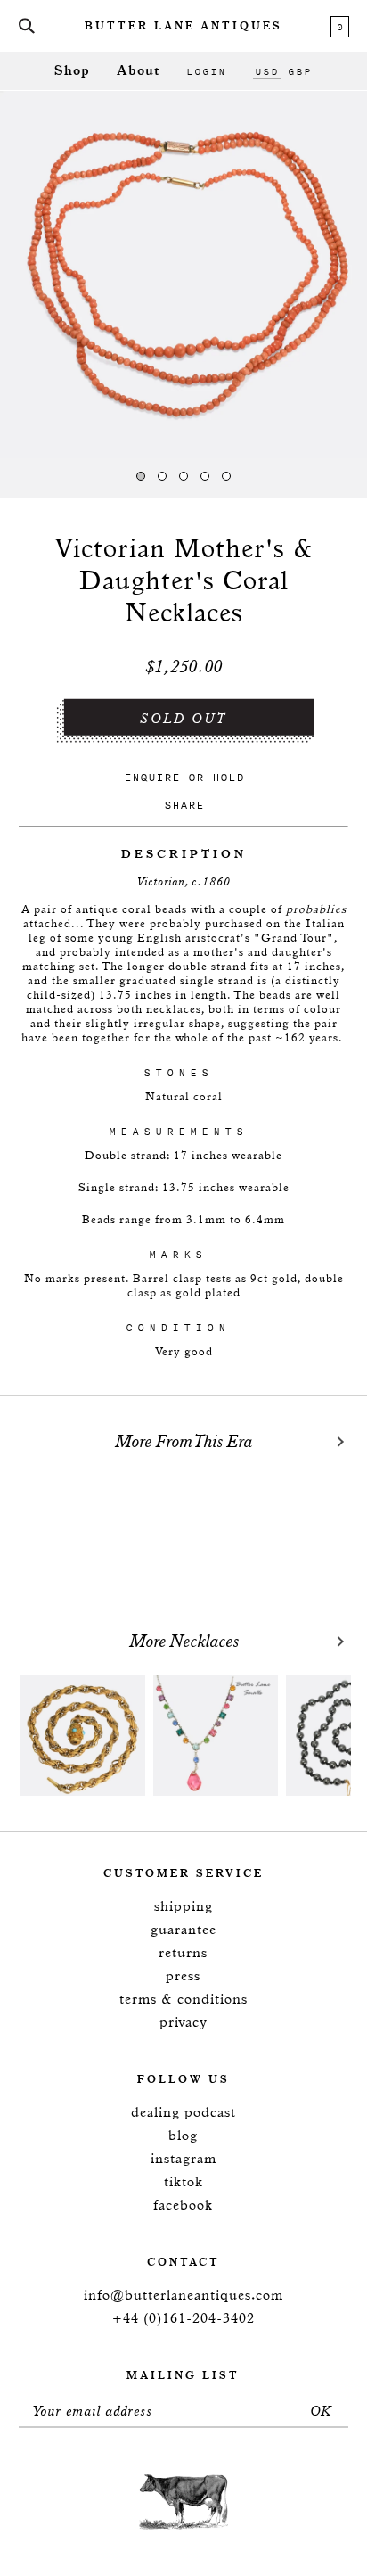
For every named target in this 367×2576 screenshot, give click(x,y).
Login (206, 71)
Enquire (152, 777)
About (138, 71)
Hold (228, 777)
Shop (72, 71)
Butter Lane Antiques (183, 27)
